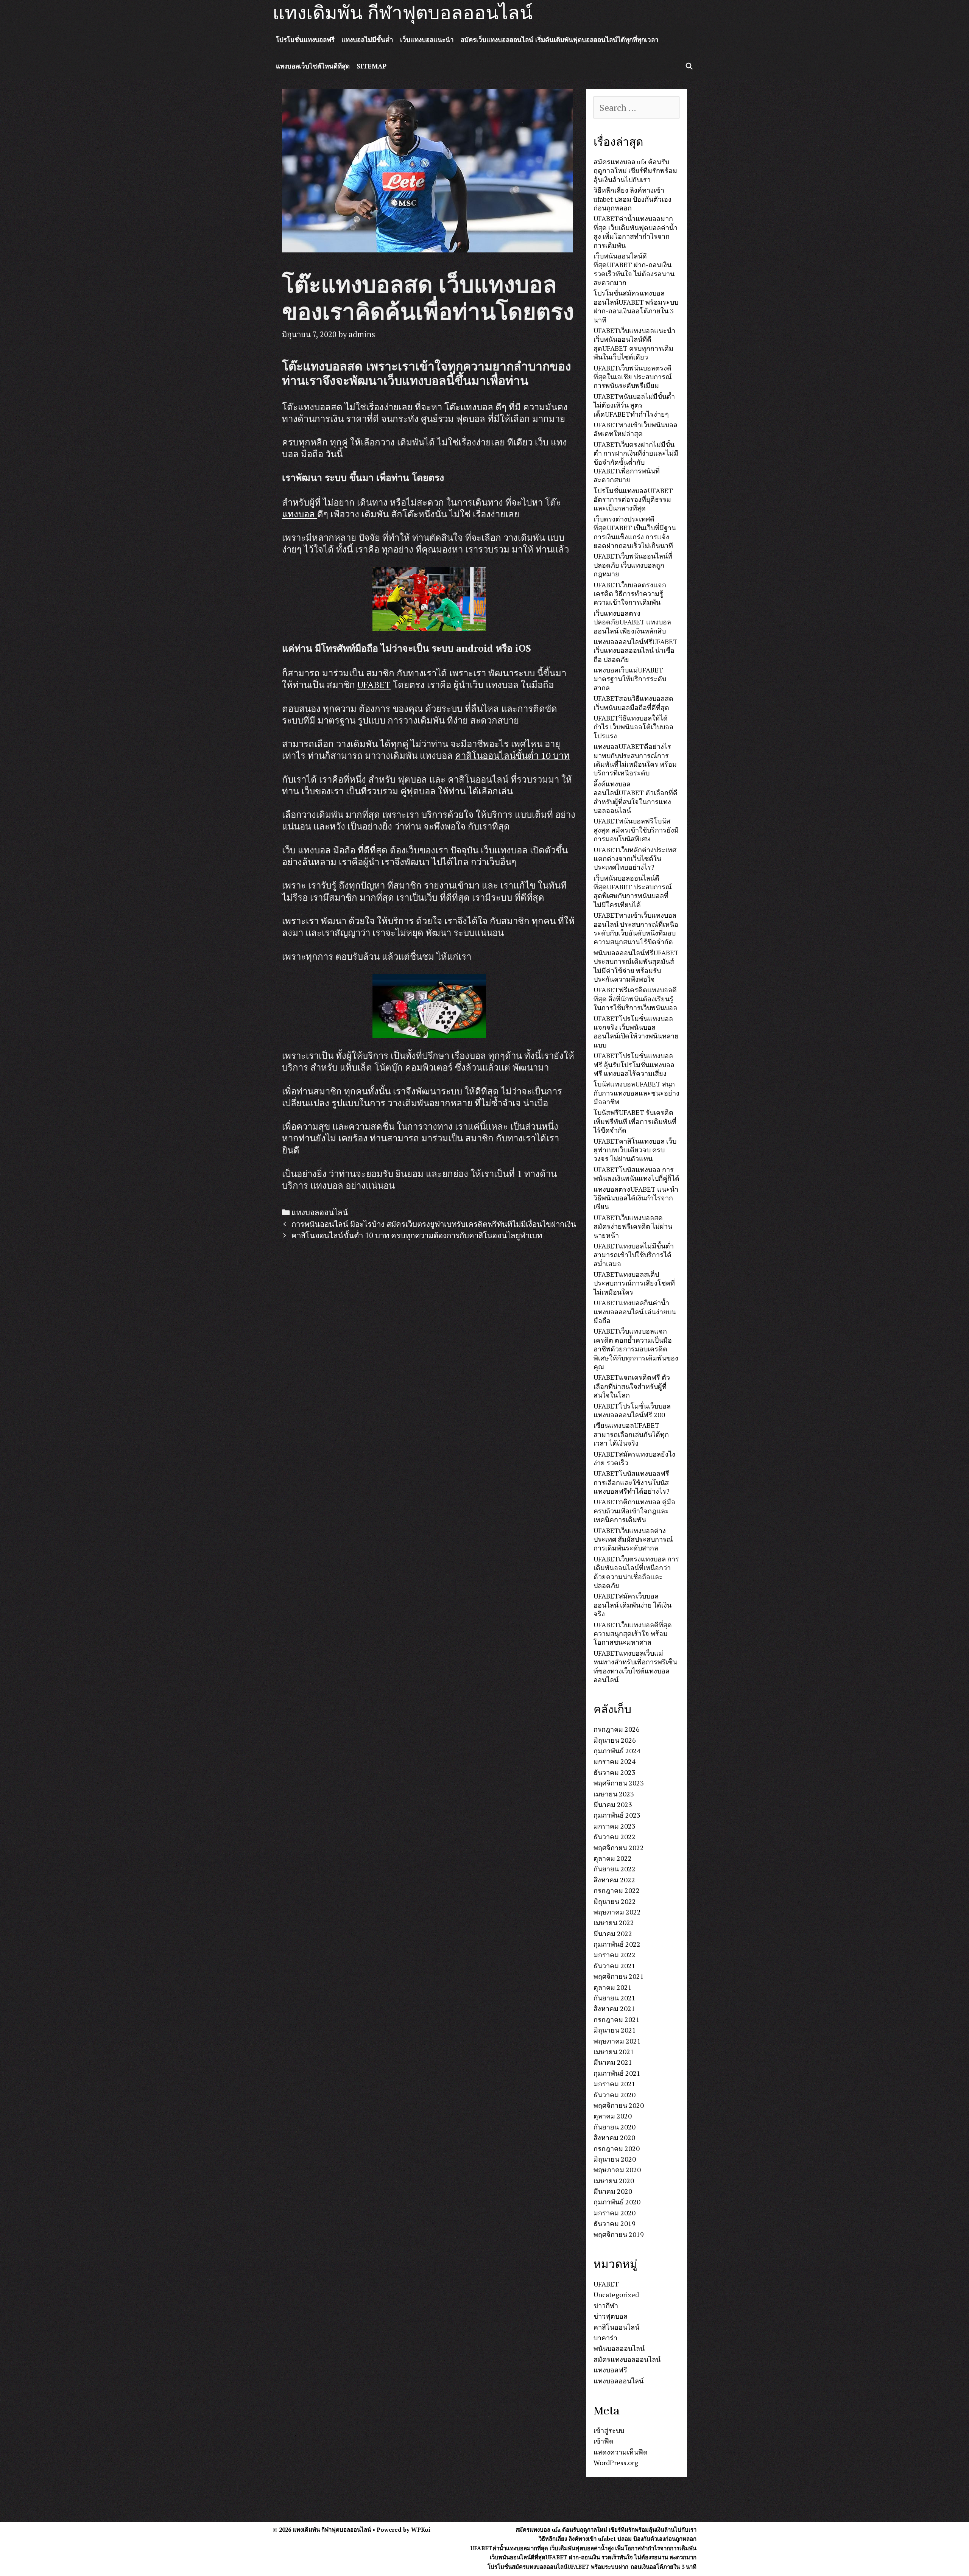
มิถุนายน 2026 (615, 1740)
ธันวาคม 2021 (615, 1966)
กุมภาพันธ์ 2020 (617, 2202)
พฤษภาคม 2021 (617, 2041)
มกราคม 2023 (615, 1826)
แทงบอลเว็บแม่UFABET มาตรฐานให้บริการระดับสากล (630, 679)
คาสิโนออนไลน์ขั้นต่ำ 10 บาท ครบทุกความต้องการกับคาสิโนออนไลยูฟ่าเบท (417, 1235)
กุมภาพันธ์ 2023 (617, 1815)
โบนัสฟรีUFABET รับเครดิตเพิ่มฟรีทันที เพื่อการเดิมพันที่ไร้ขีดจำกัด (635, 1121)
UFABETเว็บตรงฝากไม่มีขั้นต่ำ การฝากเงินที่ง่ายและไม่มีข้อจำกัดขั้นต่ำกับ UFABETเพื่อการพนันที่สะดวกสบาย (636, 462)
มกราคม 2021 (615, 2084)
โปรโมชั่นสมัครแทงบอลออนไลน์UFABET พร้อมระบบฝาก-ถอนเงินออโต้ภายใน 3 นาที (636, 306)
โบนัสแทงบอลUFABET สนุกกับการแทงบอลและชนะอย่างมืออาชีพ (636, 1093)
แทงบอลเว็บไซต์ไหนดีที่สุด (313, 66)
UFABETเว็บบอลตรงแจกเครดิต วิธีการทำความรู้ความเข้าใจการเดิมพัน (630, 594)
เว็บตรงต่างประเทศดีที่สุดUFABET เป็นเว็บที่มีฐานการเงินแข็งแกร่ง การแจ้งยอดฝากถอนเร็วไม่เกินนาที (635, 532)
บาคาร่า (605, 2338)
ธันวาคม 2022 (615, 1837)
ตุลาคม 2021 (613, 1987)
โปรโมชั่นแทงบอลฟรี (305, 40)
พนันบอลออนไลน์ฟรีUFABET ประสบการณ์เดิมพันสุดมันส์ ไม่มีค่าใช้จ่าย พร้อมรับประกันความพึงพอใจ (636, 966)
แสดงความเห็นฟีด (621, 2452)
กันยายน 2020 (615, 2127)
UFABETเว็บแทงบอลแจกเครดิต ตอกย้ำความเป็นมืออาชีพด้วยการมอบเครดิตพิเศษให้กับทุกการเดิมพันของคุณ (636, 1349)
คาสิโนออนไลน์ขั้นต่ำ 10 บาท (512, 755)
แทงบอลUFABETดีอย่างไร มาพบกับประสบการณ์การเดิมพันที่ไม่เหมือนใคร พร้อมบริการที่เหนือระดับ (635, 760)
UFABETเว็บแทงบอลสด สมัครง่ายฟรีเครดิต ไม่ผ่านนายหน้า (633, 1226)
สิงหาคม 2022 (614, 1880)
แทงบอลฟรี (610, 2370)
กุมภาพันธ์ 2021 (617, 2073)
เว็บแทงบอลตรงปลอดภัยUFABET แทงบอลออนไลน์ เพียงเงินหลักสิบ (632, 622)
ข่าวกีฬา (606, 2305)
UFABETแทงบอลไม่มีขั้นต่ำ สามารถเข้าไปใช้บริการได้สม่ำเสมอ (634, 1255)
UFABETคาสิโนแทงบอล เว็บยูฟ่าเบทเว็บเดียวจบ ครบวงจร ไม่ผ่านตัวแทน (635, 1150)
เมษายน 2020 (614, 2181)
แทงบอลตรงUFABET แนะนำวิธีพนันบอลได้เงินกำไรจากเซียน (636, 1198)
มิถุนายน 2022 (615, 1901)
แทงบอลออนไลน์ (320, 1212)
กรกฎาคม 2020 (617, 2148)
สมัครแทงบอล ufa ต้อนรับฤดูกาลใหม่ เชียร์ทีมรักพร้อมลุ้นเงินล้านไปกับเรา (635, 170)
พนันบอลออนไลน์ (619, 2348)
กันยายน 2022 (615, 1869)
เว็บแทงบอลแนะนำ (427, 40)
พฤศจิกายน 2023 (619, 1783)
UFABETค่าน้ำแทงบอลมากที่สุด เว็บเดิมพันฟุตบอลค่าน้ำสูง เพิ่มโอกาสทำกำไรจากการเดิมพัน (636, 232)
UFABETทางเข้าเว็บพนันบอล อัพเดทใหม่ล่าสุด (636, 429)
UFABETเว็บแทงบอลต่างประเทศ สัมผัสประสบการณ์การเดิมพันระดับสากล (633, 1539)
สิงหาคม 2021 (614, 2008)
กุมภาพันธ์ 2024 (617, 1751)
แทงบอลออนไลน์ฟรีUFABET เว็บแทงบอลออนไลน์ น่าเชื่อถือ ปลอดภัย (636, 650)
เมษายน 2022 (614, 1922)
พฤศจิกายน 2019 (619, 2234)
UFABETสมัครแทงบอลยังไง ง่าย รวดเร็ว (634, 1458)
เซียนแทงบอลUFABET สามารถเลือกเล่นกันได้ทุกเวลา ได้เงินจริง (631, 1434)
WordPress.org (616, 2462)
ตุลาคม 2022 (613, 1858)
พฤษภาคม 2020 (617, 2170)
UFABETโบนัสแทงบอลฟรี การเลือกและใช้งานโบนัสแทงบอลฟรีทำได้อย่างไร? (632, 1482)
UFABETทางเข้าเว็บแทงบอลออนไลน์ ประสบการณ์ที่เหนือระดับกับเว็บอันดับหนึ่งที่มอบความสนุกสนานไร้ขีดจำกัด (636, 928)
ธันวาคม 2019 (615, 2223)
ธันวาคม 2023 (615, 1772)
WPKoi (421, 2529)
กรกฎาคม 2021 (617, 2019)
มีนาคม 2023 (613, 1804)
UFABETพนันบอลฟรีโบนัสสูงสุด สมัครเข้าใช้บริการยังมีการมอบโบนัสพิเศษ (636, 830)
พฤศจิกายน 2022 (619, 1848)
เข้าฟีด (604, 2441)
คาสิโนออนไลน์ (616, 2327)
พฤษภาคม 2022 (617, 1912)
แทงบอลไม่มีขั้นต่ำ (367, 40)
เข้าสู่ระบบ (609, 2430)
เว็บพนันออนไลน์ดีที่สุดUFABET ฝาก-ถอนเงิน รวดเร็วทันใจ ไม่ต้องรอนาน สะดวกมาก (634, 269)
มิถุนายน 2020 (615, 2159)
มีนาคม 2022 (613, 1933)
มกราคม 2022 (615, 1955)
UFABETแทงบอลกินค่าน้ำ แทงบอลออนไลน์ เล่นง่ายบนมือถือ (635, 1311)
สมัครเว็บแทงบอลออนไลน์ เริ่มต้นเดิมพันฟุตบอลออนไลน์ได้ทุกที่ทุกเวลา (560, 40)
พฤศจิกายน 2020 (619, 2105)
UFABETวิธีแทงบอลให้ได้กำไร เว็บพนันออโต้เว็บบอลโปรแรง (633, 727)
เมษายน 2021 (614, 2051)
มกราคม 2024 (615, 1761)
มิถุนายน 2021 (615, 2030)
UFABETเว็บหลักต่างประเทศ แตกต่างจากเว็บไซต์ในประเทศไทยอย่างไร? (635, 858)
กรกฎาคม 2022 (617, 1890)
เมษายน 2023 (614, 1794)
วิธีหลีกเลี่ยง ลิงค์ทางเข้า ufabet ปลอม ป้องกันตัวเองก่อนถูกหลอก (632, 199)
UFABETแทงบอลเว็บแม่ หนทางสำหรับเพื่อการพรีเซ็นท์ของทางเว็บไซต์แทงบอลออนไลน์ (635, 1666)
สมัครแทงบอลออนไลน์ (627, 2359)
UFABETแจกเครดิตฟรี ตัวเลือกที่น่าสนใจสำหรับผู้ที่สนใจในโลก (632, 1386)
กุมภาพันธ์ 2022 (617, 1944)
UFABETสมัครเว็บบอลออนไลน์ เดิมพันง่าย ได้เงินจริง (632, 1605)
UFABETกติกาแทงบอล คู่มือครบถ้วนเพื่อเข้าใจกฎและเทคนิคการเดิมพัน (634, 1511)
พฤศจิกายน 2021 (619, 1976)
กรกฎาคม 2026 (617, 1729)
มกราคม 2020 (615, 2213)
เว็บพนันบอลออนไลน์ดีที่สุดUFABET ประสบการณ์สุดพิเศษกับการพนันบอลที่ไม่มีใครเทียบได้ (633, 891)
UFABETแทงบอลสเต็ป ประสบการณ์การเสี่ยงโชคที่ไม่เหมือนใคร (634, 1283)
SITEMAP (372, 66)
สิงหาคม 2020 (614, 2137)
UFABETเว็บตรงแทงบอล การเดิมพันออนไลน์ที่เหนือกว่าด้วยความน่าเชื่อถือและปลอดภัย (636, 1572)
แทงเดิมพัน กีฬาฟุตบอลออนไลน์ (403, 13)
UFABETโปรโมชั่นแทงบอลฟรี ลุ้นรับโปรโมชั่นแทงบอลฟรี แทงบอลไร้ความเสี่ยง (634, 1064)
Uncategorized (616, 2294)
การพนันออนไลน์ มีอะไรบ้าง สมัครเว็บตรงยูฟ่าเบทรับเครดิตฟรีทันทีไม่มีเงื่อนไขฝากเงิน (434, 1224)
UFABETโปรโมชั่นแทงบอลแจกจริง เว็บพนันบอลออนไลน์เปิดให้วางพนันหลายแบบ (636, 1032)
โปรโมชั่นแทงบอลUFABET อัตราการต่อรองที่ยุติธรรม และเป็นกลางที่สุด (633, 499)
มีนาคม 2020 (613, 2191)
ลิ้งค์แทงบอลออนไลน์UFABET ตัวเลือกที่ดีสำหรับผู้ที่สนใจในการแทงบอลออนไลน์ (636, 797)
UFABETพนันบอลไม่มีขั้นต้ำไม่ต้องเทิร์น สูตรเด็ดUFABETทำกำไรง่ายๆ (634, 405)
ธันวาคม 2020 (615, 2095)
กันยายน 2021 (615, 1998)
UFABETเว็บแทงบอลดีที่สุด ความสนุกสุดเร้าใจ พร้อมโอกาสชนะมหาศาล (633, 1634)
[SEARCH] (689, 66)
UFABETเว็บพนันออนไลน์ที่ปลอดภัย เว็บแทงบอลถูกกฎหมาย (633, 565)
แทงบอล (300, 514)
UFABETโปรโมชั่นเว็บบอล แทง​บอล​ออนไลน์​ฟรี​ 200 (632, 1410)
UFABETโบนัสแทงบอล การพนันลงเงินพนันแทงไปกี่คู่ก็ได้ (636, 1174)
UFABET (374, 685)
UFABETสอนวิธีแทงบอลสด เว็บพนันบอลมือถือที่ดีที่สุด (633, 703)
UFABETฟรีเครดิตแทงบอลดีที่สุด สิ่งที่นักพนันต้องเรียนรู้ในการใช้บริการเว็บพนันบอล (635, 998)
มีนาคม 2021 (613, 2062)
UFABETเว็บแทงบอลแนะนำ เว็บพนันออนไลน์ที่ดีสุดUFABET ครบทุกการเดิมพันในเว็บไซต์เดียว (634, 344)
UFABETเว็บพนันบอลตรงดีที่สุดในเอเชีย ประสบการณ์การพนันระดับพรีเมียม (633, 377)
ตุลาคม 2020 (613, 2116)
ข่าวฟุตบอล (611, 2316)
